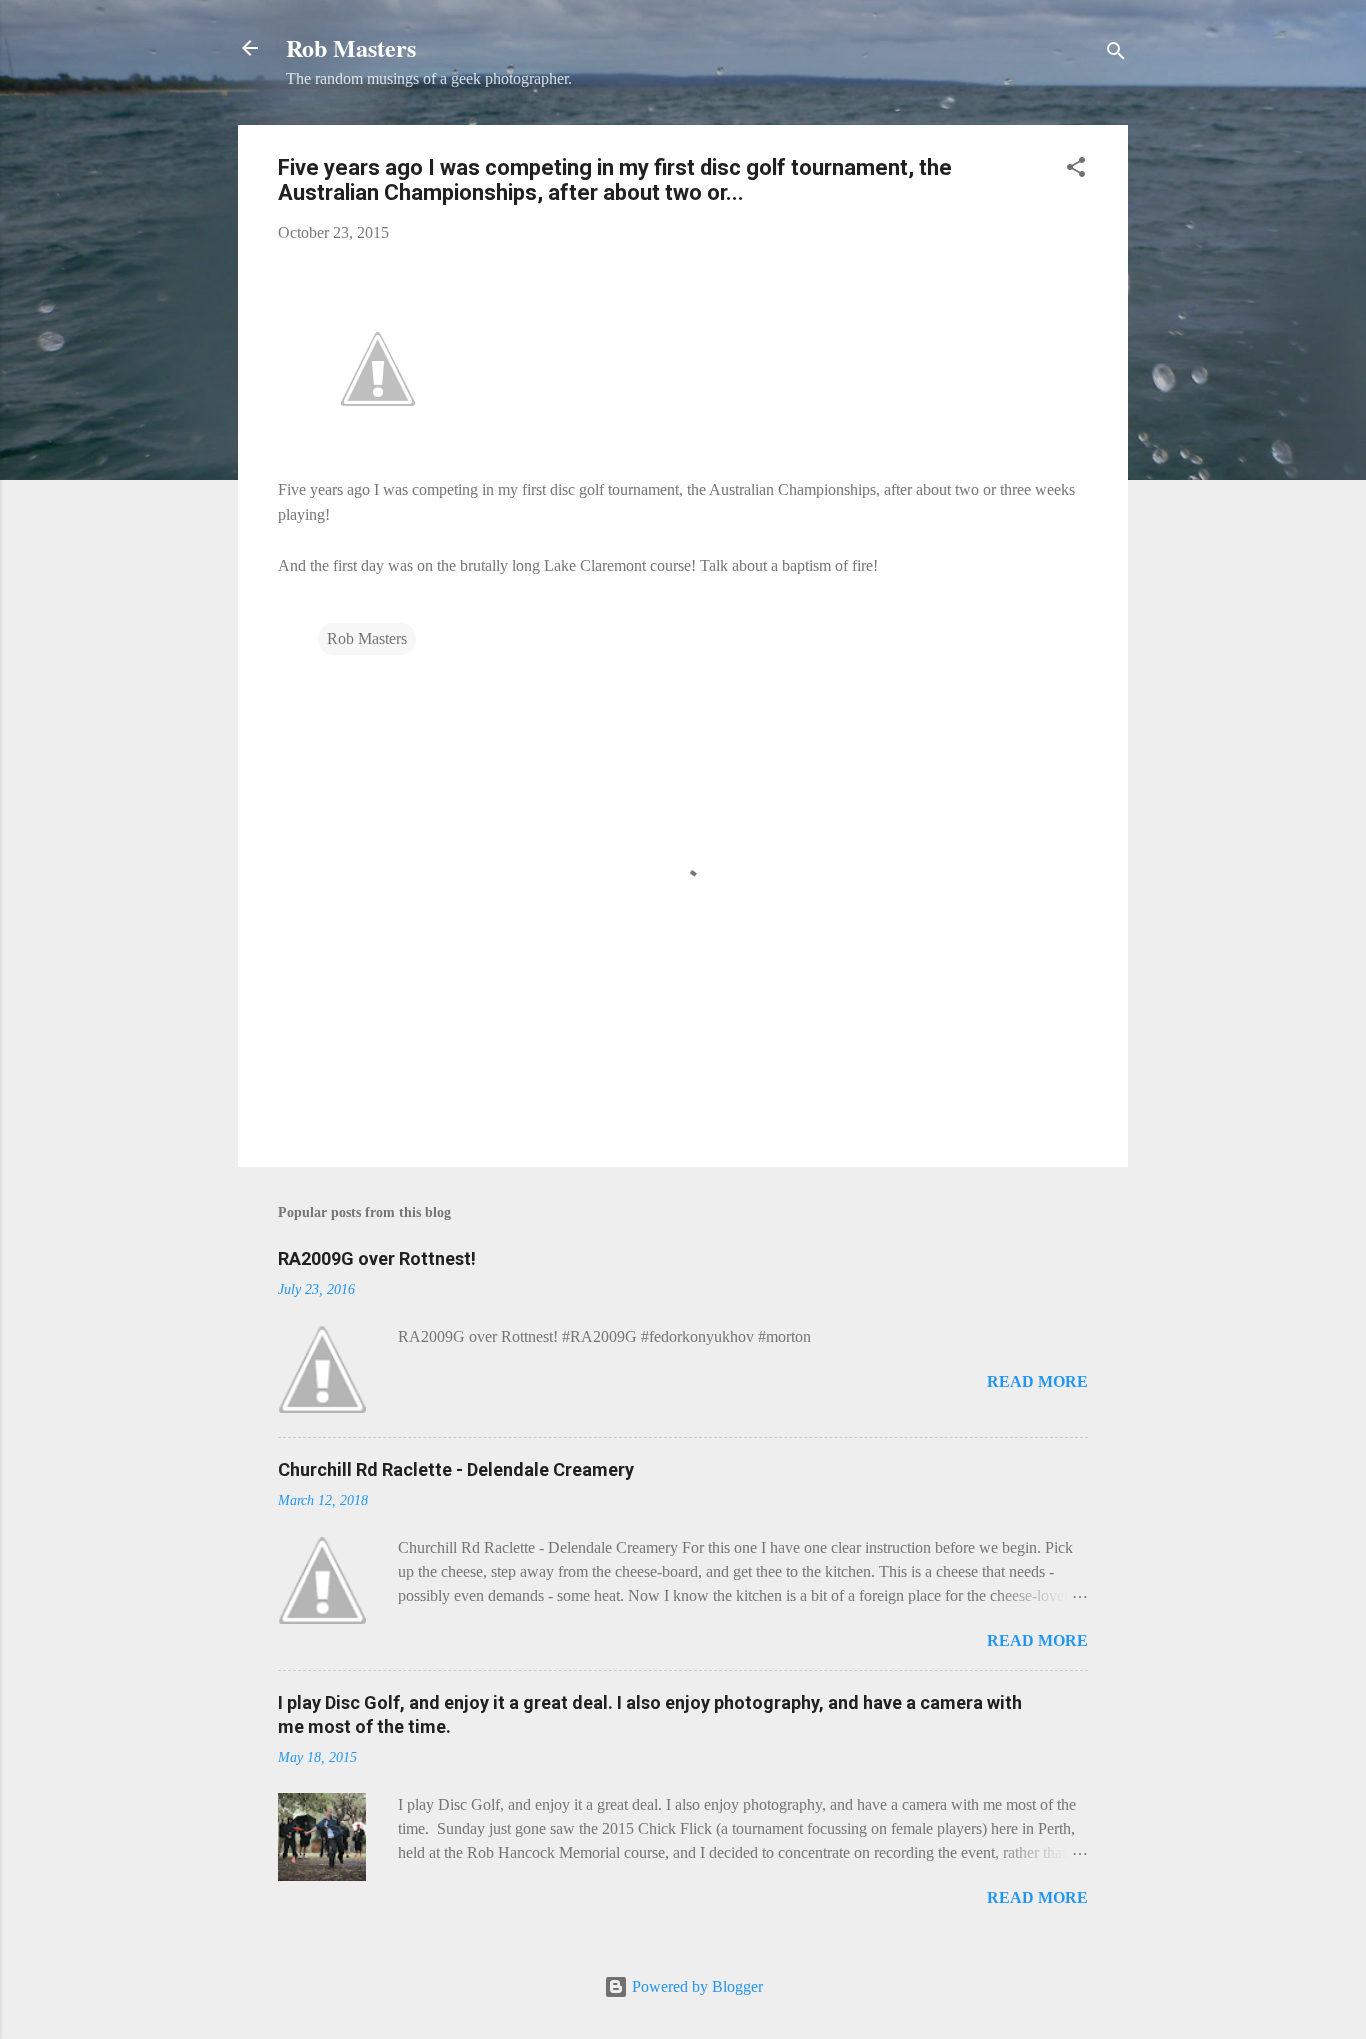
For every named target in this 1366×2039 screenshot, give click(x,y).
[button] (1076, 170)
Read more (1037, 1381)
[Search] (1116, 54)
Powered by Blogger (695, 1986)
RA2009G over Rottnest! (377, 1258)
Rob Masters (351, 47)
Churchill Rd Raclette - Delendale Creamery (456, 1469)
